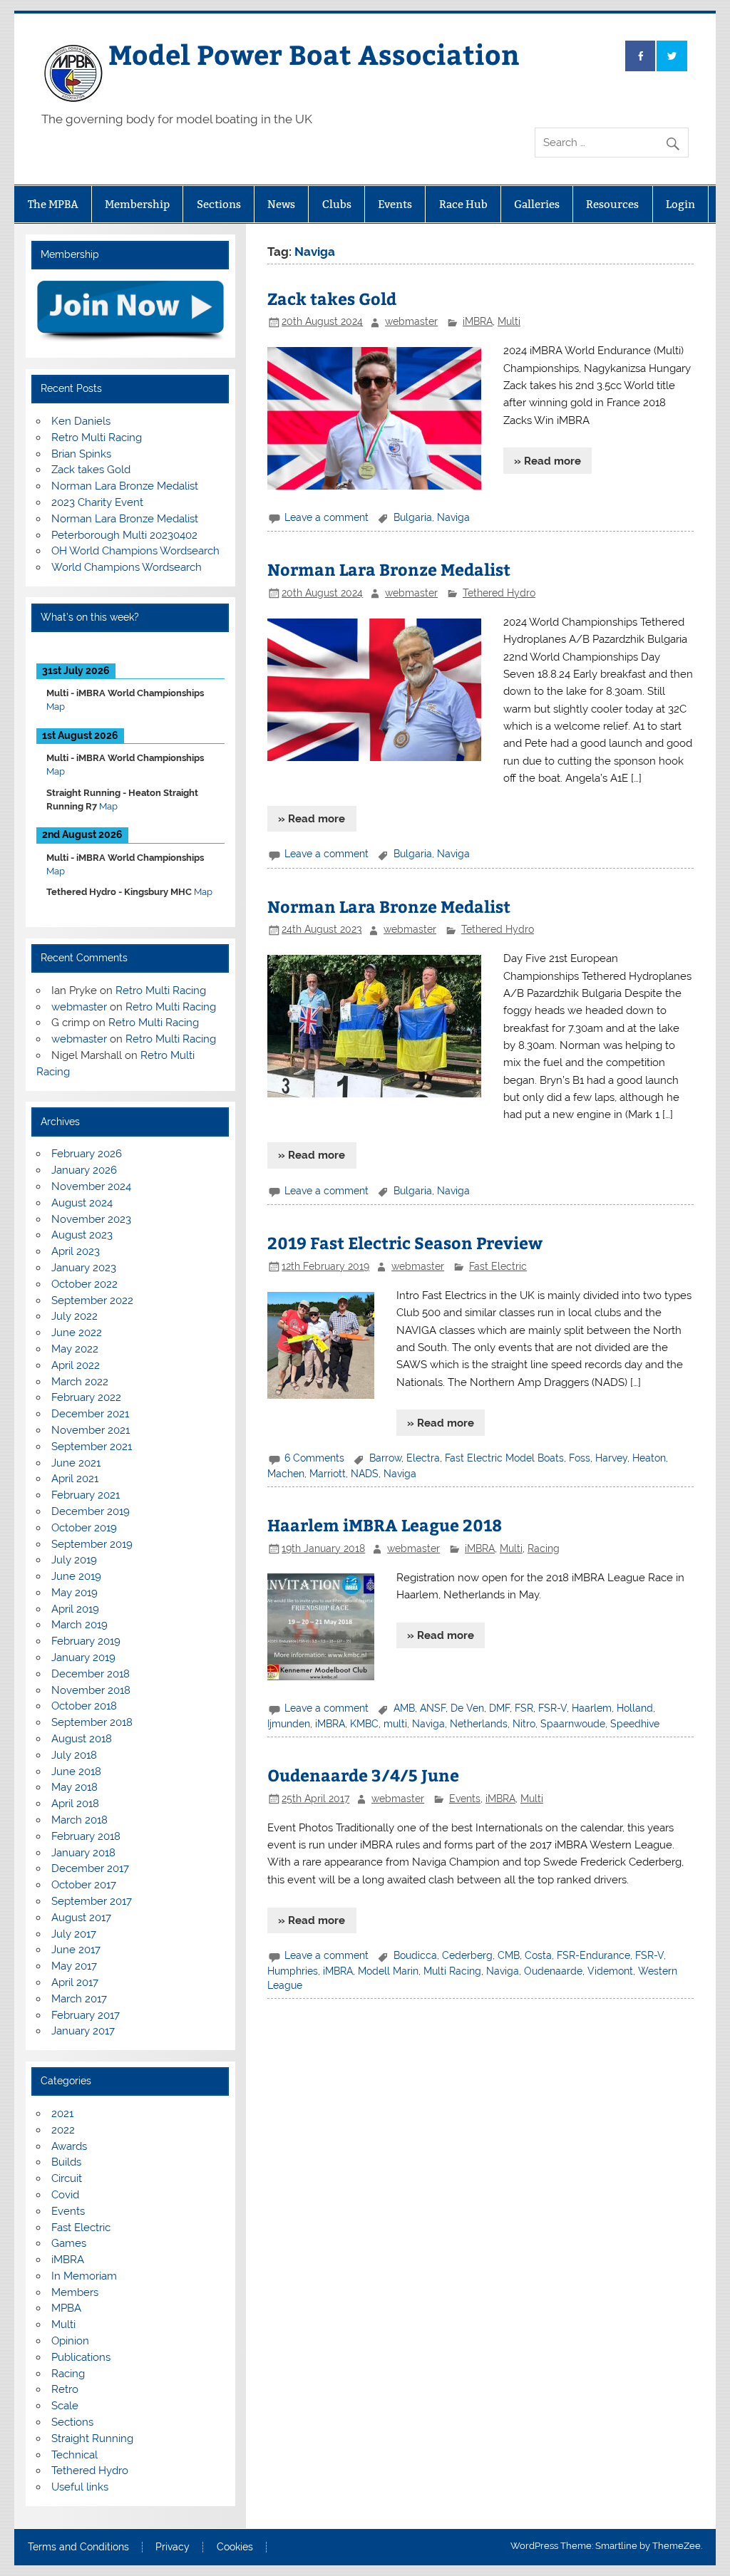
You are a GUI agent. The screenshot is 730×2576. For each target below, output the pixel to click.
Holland (635, 1708)
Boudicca (415, 1955)
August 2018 (82, 1739)
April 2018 (75, 1804)
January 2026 (84, 1170)
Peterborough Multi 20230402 (124, 535)
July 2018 (74, 1755)
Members (75, 2292)
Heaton (649, 1458)
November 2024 (91, 1186)
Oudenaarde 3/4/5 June (363, 1775)
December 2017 (90, 1868)
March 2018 (79, 1820)
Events (395, 204)
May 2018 (74, 1787)
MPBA (66, 2308)
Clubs (337, 204)
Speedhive (635, 1724)
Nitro (524, 1724)
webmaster (411, 321)
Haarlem (592, 1708)
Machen (286, 1474)
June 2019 (76, 1576)
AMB (404, 1708)
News (281, 204)
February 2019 (86, 1641)
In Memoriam (84, 2276)
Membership (137, 204)
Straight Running (92, 2438)
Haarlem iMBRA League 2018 (385, 1525)
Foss (580, 1458)
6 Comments (314, 1458)
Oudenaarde (553, 1971)
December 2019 (91, 1511)
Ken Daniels (81, 421)
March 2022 (80, 1382)
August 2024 (82, 1203)
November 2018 (91, 1690)
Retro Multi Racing (97, 438)
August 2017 (81, 1918)
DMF (499, 1708)
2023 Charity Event (97, 502)
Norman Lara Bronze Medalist (389, 569)
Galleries (537, 204)
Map (56, 707)
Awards (69, 2146)
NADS (365, 1474)
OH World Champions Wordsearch (135, 551)
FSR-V (552, 1708)
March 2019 (79, 1625)
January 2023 (84, 1268)
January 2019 (83, 1657)
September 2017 (92, 1901)
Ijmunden (289, 1724)
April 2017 (75, 1982)
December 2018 (91, 1674)
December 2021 (90, 1414)
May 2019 (74, 1593)
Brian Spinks (81, 454)
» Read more (547, 461)
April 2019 (75, 1609)
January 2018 (83, 1853)
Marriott (328, 1474)
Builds (66, 2162)
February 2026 (87, 1154)
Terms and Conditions (78, 2547)
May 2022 (75, 1349)
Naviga (453, 517)
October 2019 (84, 1528)
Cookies (235, 2547)
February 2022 (86, 1397)
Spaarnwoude (573, 1724)
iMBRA (478, 321)
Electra (423, 1458)
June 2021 (76, 1463)
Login (680, 204)
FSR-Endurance (593, 1955)
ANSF (433, 1708)
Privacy (173, 2547)
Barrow (385, 1458)
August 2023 (82, 1235)
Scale (65, 2406)
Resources (612, 204)
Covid (65, 2195)
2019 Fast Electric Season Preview (405, 1242)
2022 (63, 2130)
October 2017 (84, 1885)
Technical (74, 2455)
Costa (538, 1955)
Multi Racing (452, 1971)
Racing (544, 1548)
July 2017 (74, 1934)
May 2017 (74, 1966)
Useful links (80, 2487)
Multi (509, 321)
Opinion (70, 2341)
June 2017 (76, 1950)
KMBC (364, 1724)
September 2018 (92, 1722)
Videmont (610, 1971)
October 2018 (84, 1706)
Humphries (293, 1971)
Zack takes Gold (332, 298)
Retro (65, 2389)
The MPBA (53, 204)
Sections (219, 204)
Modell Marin (388, 1971)
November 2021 (91, 1430)
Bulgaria (413, 517)
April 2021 (75, 1479)
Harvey (611, 1458)
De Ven (467, 1708)
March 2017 (79, 1999)
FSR (524, 1708)
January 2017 (83, 2031)
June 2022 (77, 1333)
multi (395, 1724)
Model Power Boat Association (314, 54)
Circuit (67, 2178)
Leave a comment (327, 517)
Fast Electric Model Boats (504, 1458)
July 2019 (74, 1560)
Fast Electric (498, 1266)
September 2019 (92, 1544)
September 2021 (92, 1447)
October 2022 (84, 1284)
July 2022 (74, 1316)
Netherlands (479, 1724)
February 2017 (86, 2015)
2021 (62, 2114)
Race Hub (463, 204)
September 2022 (92, 1300)
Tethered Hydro (499, 593)
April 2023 (76, 1251)
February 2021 (86, 1495)
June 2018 (76, 1771)
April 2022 (76, 1365)
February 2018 (86, 1836)
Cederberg (467, 1955)
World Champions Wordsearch (127, 567)
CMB (509, 1955)
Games (69, 2243)
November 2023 (91, 1219)
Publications (81, 2357)
